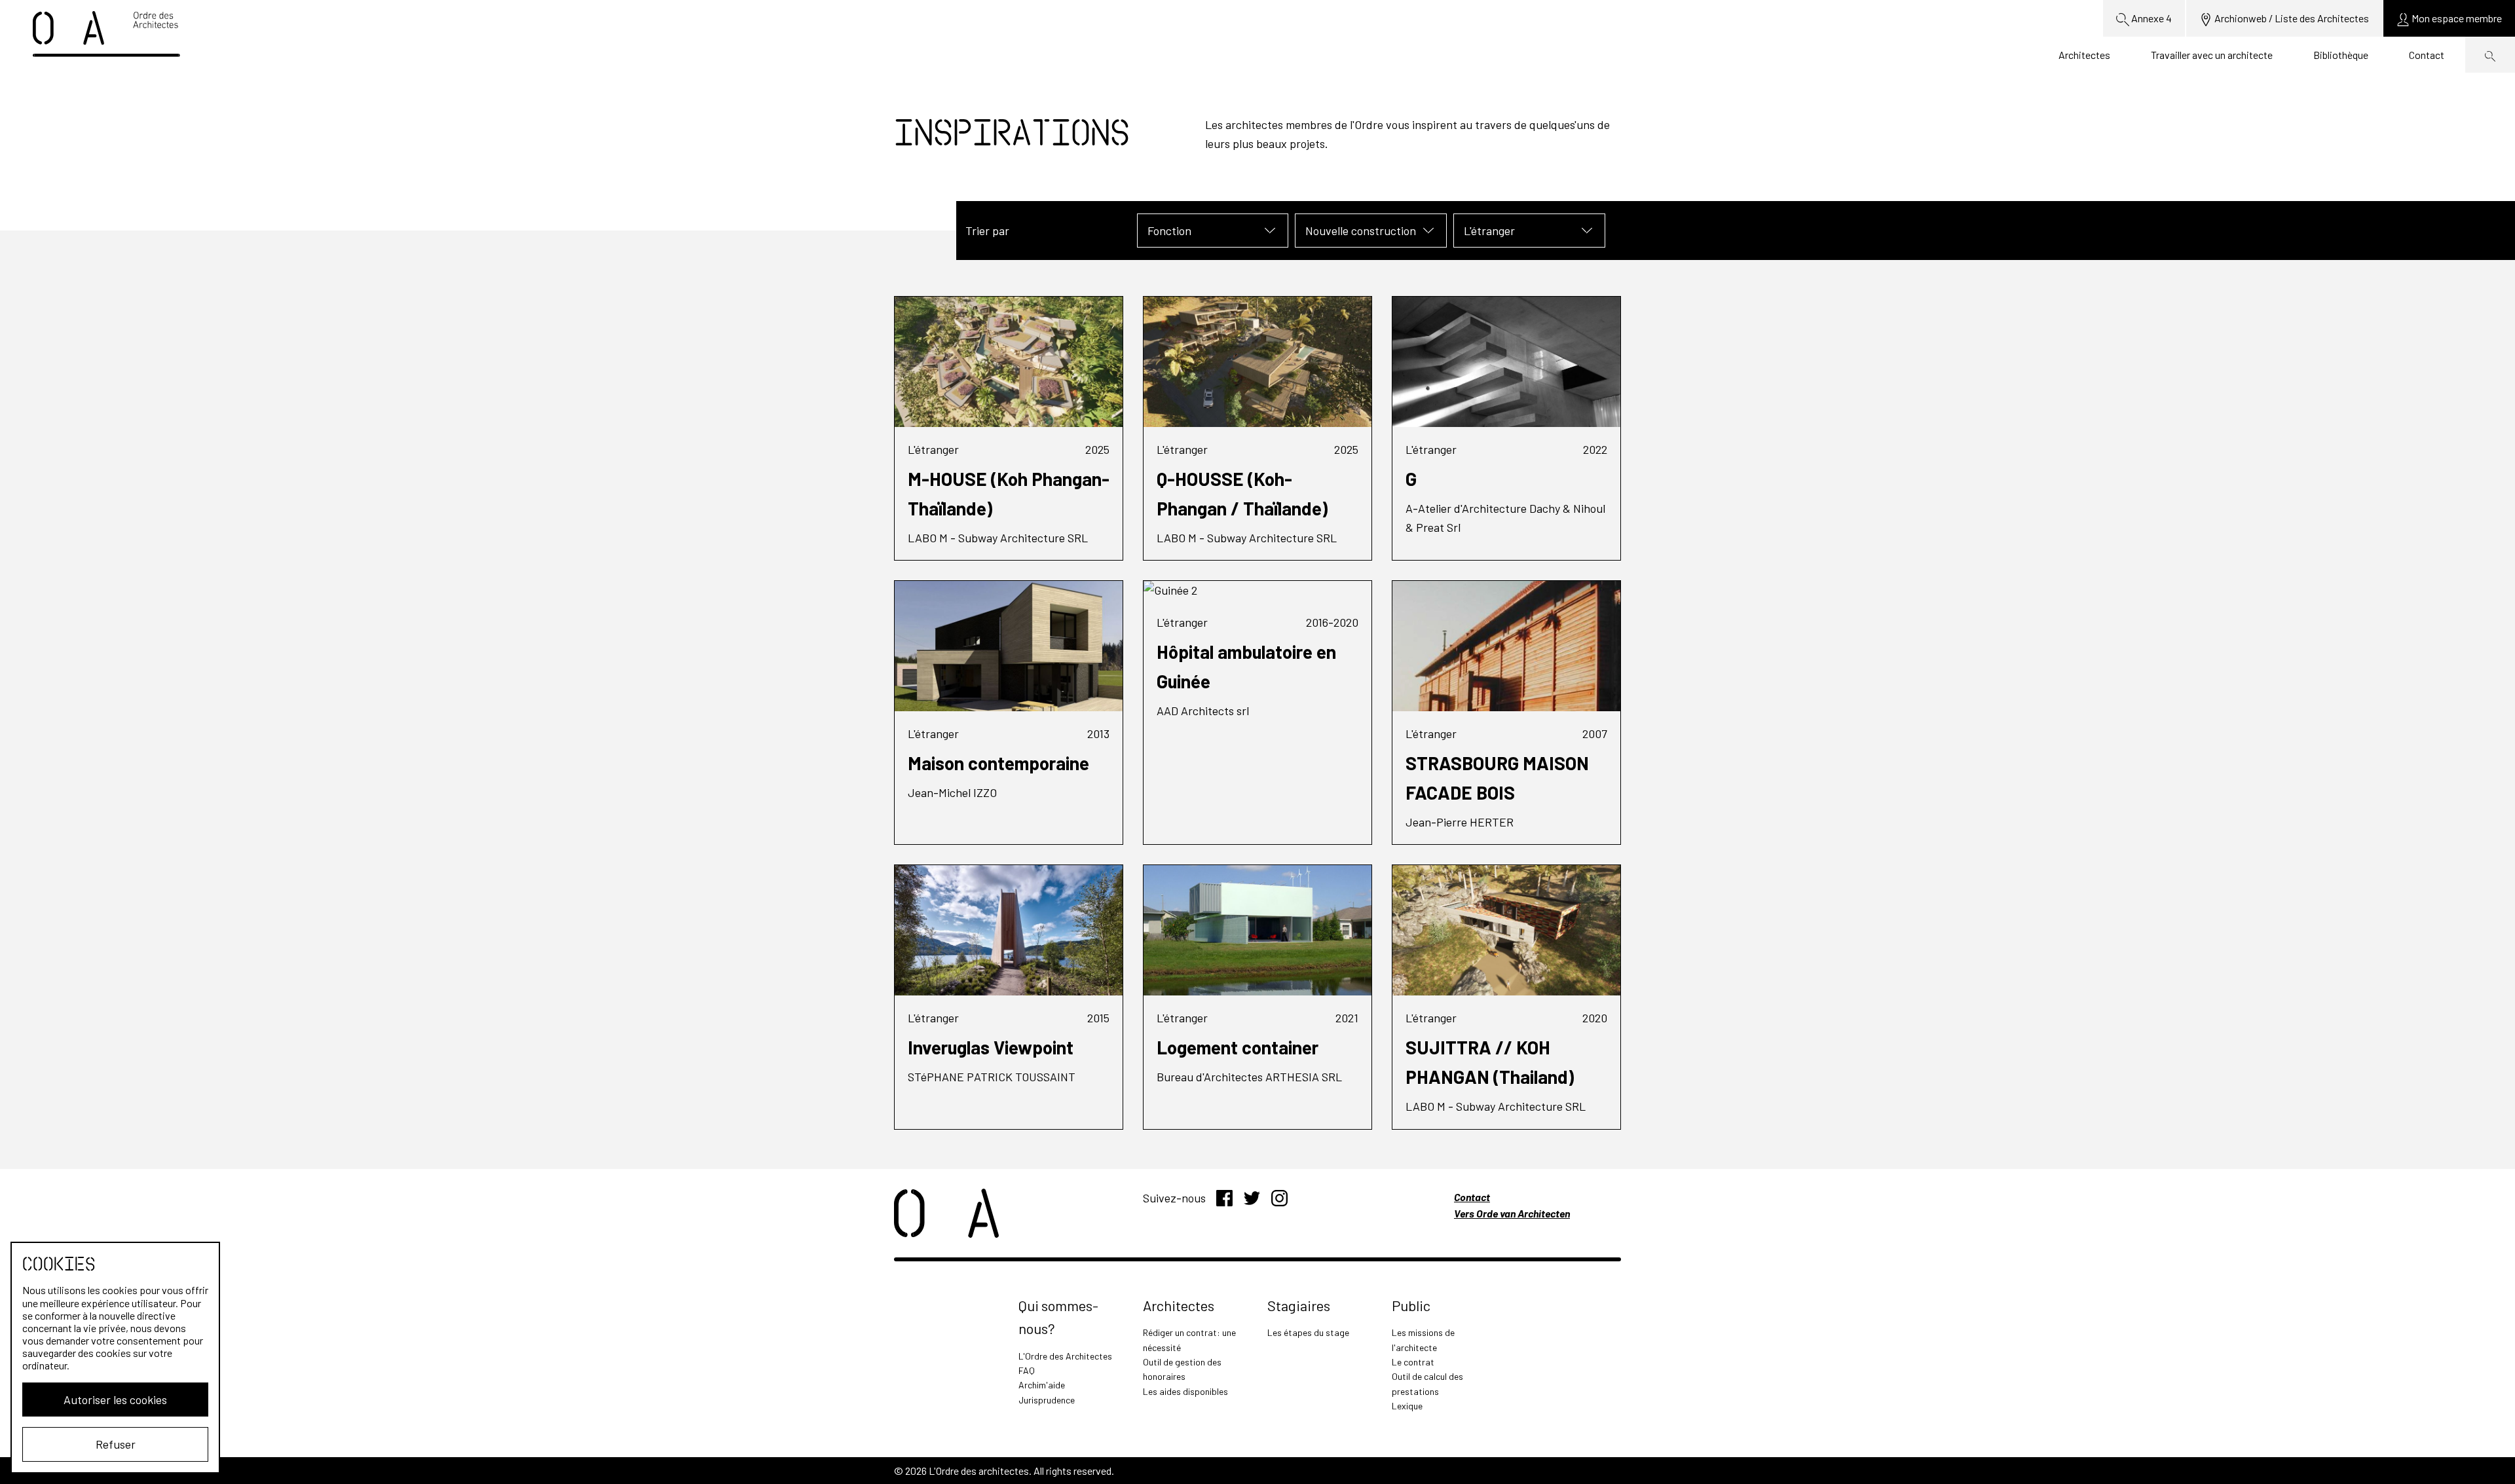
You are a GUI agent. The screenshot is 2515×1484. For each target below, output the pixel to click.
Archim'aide (1042, 1385)
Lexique (1407, 1406)
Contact (2427, 55)
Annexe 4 (2151, 18)
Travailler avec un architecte (2212, 55)
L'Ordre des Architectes (1065, 1356)
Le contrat (1413, 1362)
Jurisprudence (1047, 1400)
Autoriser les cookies (115, 1400)
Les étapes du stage (1308, 1332)
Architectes (2084, 55)
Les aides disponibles (1185, 1391)
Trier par (987, 231)
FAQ (1027, 1370)
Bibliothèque (2341, 55)
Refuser (116, 1444)
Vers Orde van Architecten (1512, 1213)
